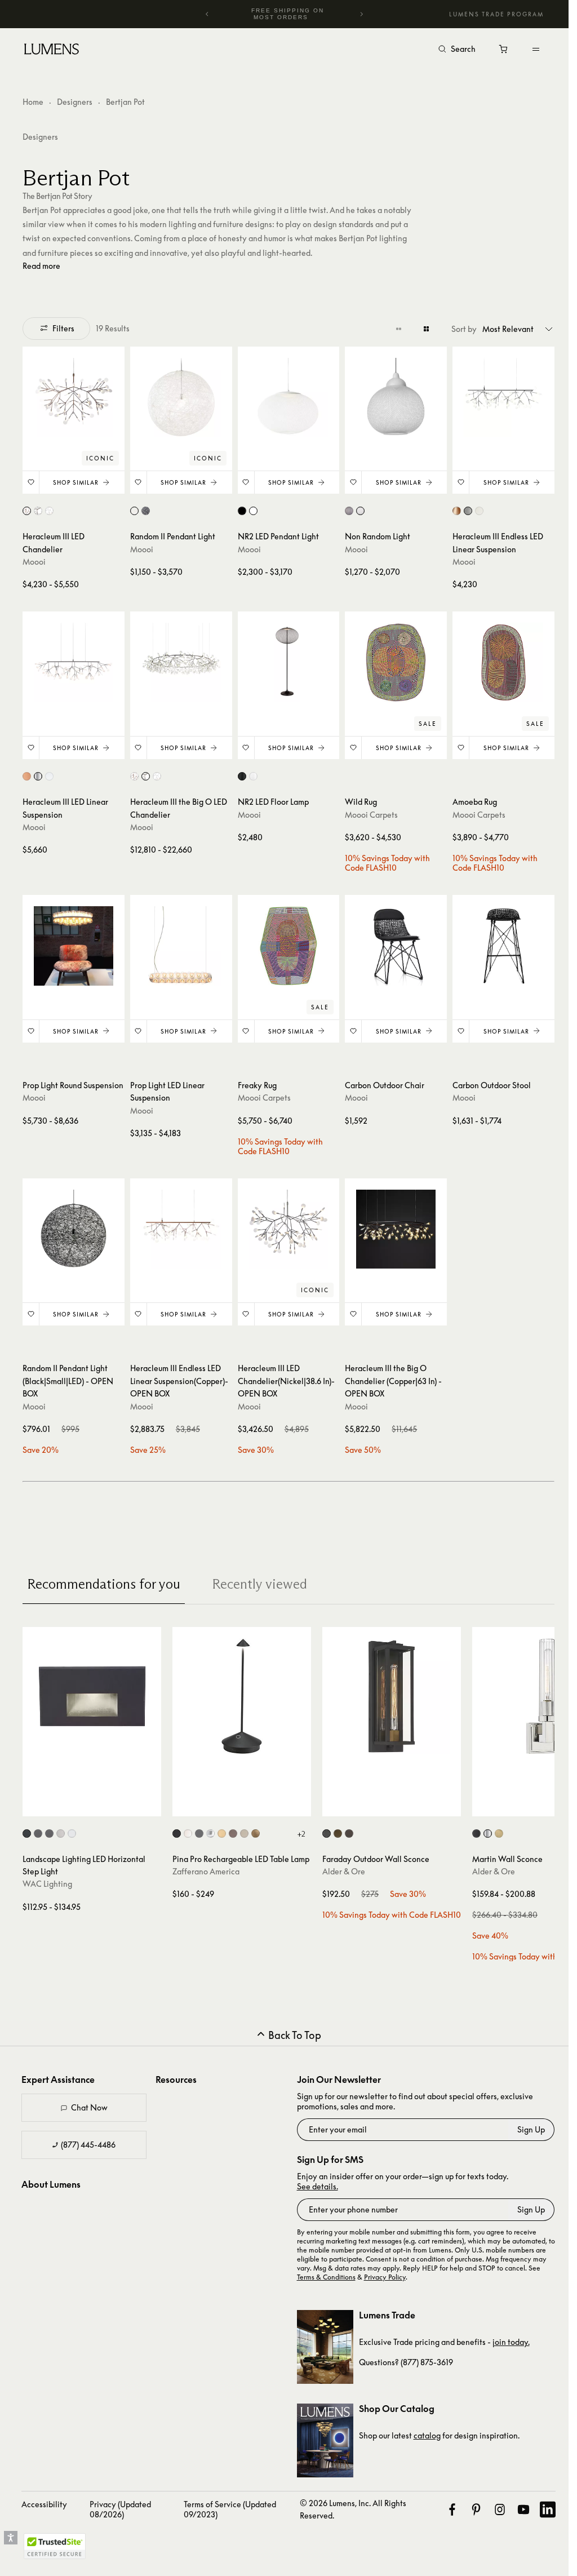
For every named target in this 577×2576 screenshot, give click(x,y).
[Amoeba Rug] (496, 660)
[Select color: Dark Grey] (199, 1827)
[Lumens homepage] (52, 51)
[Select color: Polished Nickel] (488, 1827)
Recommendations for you (104, 1577)
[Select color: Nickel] (38, 509)
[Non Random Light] (390, 397)
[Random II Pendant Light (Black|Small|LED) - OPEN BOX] (73, 1223)
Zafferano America (206, 1865)
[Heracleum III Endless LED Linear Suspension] (496, 397)
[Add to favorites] (31, 481)
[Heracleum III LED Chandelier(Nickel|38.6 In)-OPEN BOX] (285, 1223)
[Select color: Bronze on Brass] (49, 1827)
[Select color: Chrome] (210, 1827)
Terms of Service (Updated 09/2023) (216, 2502)
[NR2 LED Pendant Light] (285, 397)
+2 (301, 1827)
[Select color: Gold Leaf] (256, 1827)
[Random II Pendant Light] (179, 397)
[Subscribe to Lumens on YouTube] (515, 2503)
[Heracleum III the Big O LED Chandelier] (179, 660)
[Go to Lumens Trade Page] (321, 2340)
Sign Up (523, 2123)
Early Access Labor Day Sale (288, 14)
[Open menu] (536, 49)
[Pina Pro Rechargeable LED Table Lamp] (242, 1690)
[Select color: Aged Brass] (338, 1827)
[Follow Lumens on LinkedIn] (540, 2503)
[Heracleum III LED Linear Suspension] (73, 660)
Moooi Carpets (366, 811)
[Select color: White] (49, 509)
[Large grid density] (418, 329)
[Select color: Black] (144, 509)
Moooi (34, 560)
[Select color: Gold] (222, 1827)
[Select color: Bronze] (349, 1827)
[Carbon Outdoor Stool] (496, 942)
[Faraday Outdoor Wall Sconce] (392, 1690)
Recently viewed (259, 1577)
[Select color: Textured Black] (327, 1827)
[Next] (361, 14)
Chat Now (89, 2101)
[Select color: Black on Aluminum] (27, 1827)
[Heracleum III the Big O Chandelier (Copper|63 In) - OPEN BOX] (390, 1223)
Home (33, 102)
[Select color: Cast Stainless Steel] (61, 1827)
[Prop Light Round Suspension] (73, 942)
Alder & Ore (344, 1865)
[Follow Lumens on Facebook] (445, 2503)
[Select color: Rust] (233, 1827)
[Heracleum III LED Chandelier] (73, 397)
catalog (423, 2429)
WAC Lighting (47, 1877)
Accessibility (44, 2497)
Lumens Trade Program (496, 14)
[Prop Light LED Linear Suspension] (179, 942)
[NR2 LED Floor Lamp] (285, 660)
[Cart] (504, 52)
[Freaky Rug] (285, 942)
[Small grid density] (390, 329)
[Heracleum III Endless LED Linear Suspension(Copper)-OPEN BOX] (179, 1223)
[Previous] (207, 14)
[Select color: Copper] (27, 509)
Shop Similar (75, 481)
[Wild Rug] (390, 660)
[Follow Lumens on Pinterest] (469, 2503)
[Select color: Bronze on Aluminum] (38, 1827)
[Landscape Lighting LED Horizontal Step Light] (92, 1690)
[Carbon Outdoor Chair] (390, 942)
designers (40, 137)
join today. (507, 2335)
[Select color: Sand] (244, 1827)
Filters (63, 328)
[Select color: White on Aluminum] (72, 1827)
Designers (75, 102)
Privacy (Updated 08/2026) (120, 2502)
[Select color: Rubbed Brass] (499, 1827)
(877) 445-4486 (87, 2138)
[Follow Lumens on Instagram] (492, 2503)
